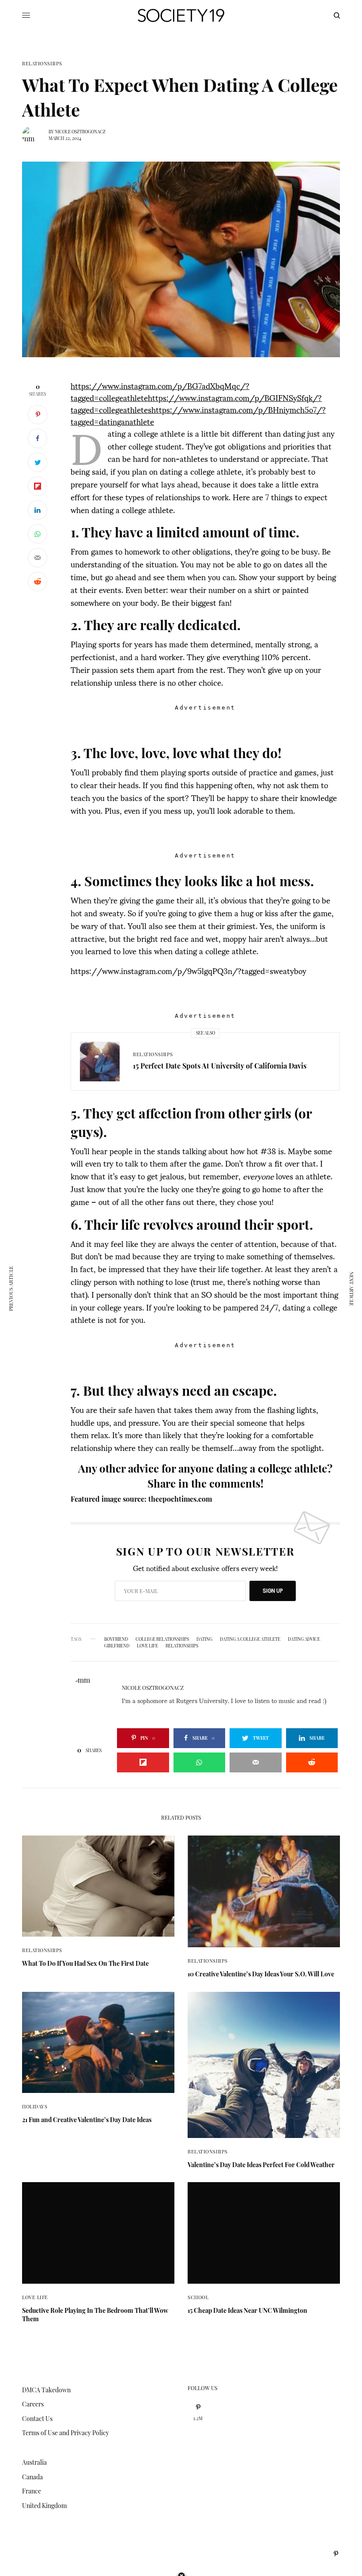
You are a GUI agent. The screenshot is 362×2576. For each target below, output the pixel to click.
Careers (33, 2404)
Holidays (35, 2106)
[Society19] (181, 15)
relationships (182, 1646)
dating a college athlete (250, 1639)
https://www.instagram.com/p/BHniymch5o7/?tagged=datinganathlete (198, 415)
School (198, 2297)
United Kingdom (44, 2506)
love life (147, 1646)
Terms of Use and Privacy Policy (66, 2433)
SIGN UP (273, 1591)
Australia (34, 2462)
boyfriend (116, 1639)
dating (204, 1639)
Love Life (35, 2297)
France (32, 2491)
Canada (32, 2477)
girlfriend (117, 1646)
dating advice (304, 1639)
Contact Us (37, 2419)
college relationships (162, 1639)
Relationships (42, 63)
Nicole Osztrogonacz (80, 132)
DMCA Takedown (46, 2390)
